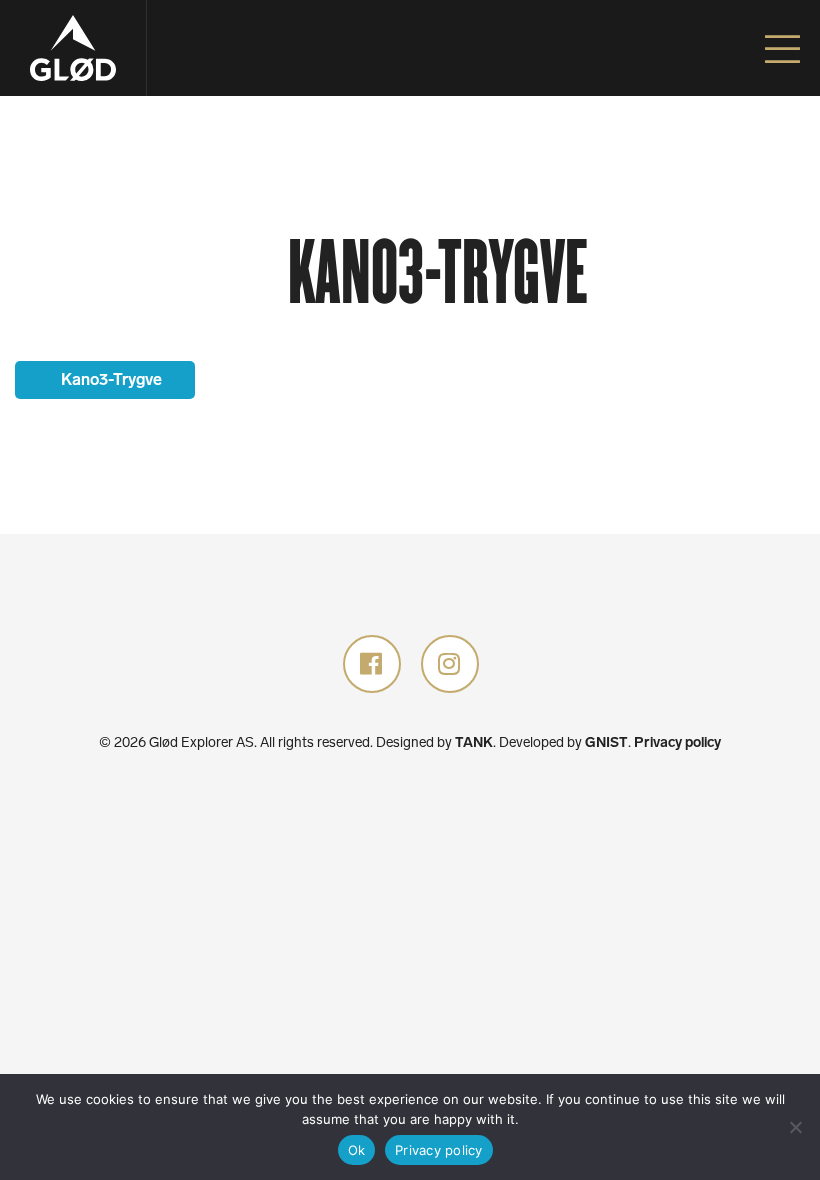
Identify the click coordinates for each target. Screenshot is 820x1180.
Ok (357, 1150)
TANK (474, 742)
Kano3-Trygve (109, 379)
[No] (795, 1127)
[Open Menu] (782, 50)
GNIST (606, 742)
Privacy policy (677, 742)
